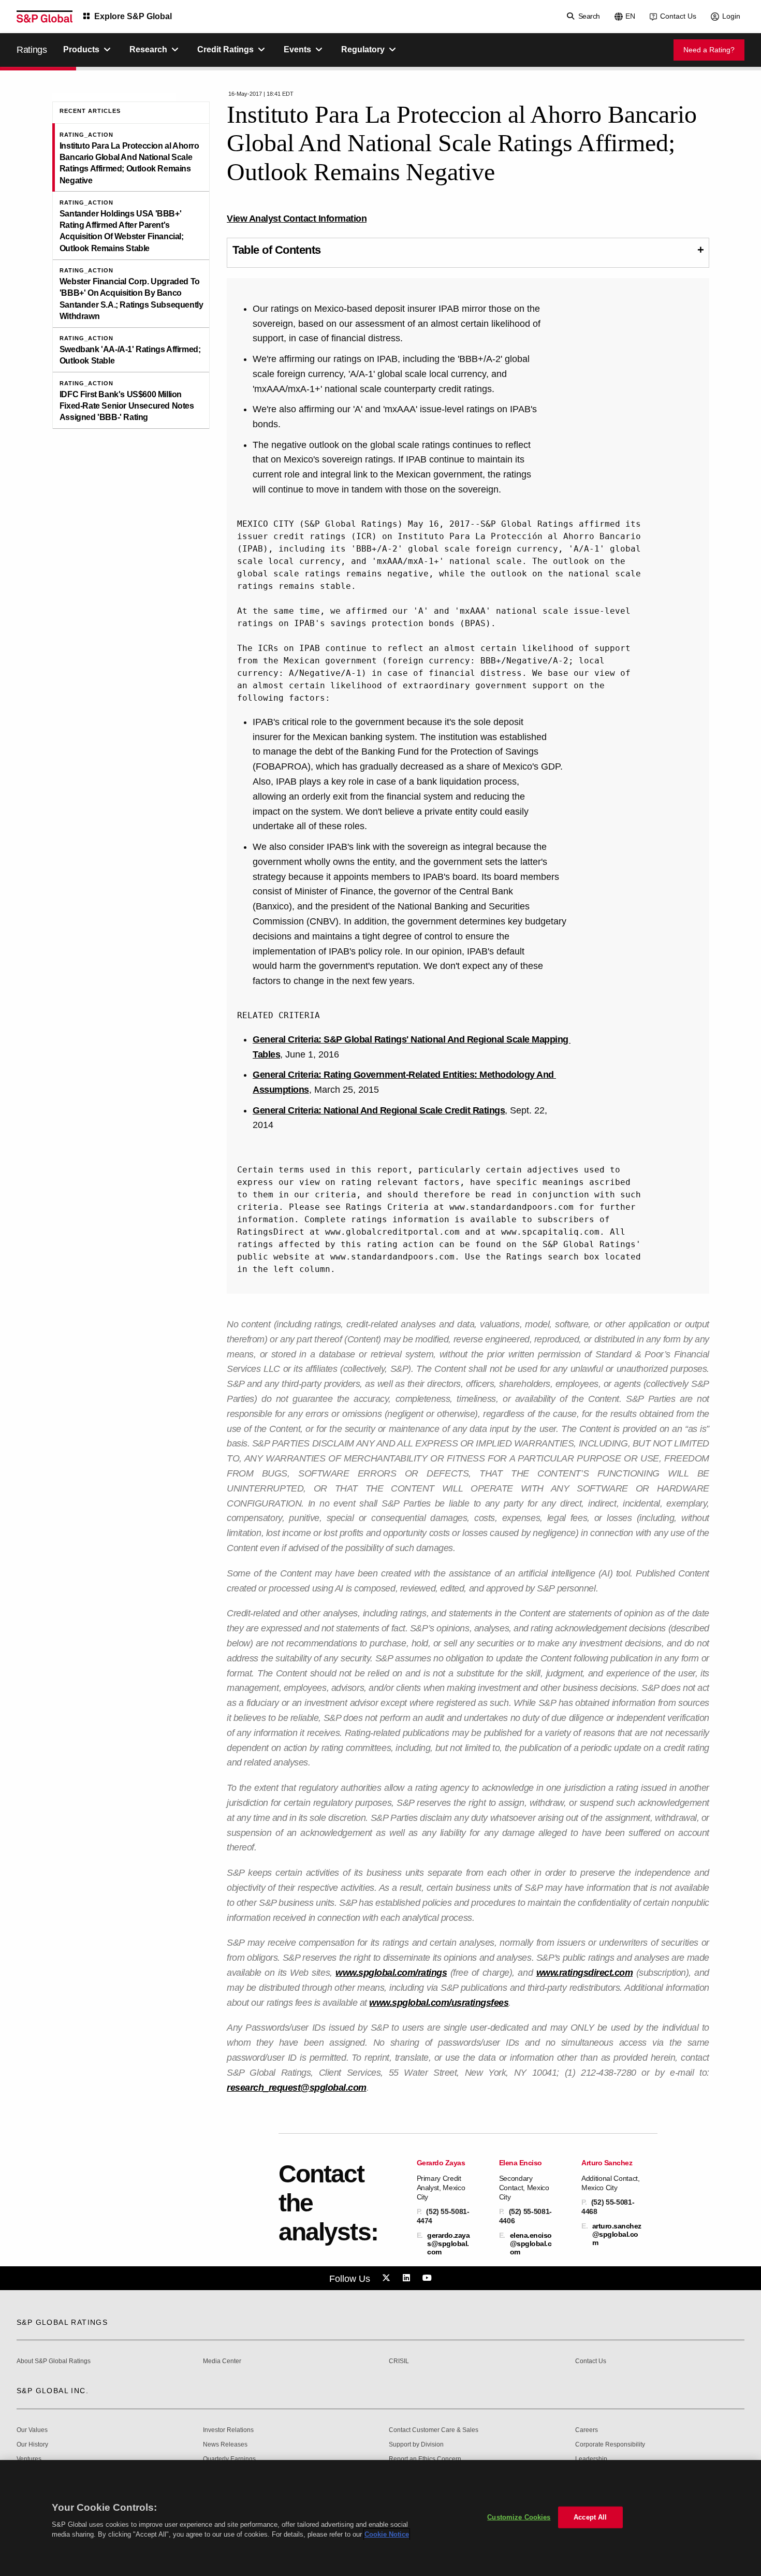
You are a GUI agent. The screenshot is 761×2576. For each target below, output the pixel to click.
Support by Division (416, 2445)
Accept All (590, 2517)
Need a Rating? (709, 50)
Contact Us (678, 16)
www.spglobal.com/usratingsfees (439, 2003)
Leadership (591, 2459)
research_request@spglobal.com (297, 2088)
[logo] (45, 17)
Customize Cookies (519, 2517)
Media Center (222, 2361)
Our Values (32, 2430)
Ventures (29, 2459)
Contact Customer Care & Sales (434, 2430)
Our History (32, 2445)
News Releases (225, 2445)
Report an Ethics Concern (425, 2459)
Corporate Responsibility (610, 2445)
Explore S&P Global (133, 16)
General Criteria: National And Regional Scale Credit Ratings (379, 1110)
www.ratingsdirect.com (585, 1973)
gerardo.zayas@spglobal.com (448, 2244)
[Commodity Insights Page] (388, 2278)
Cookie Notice (387, 2534)
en (630, 16)
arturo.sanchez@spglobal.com (617, 2234)
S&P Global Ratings (62, 2322)
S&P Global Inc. (53, 2391)
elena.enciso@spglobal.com (531, 2244)
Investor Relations (228, 2430)
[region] (380, 2518)
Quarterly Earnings (229, 2459)
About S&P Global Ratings (54, 2361)
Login (731, 16)
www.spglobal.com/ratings (391, 1973)
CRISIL (399, 2361)
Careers (587, 2430)
